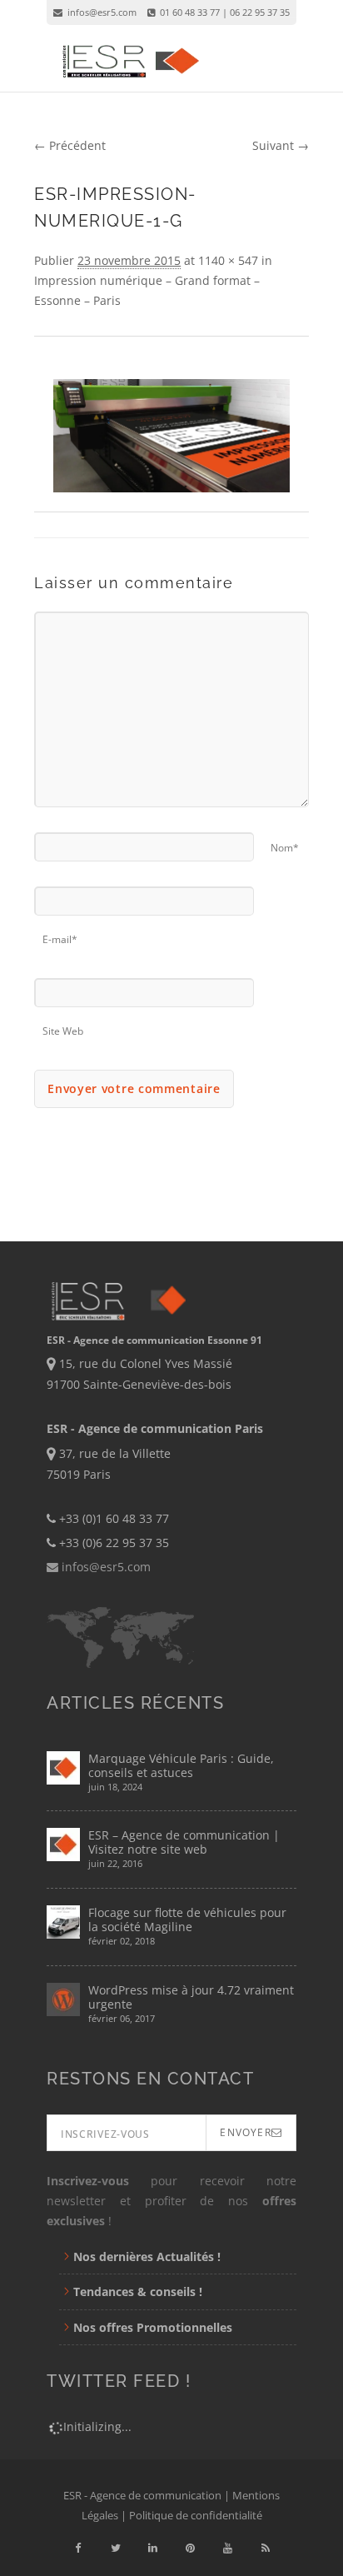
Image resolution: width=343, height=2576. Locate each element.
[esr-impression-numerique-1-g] (171, 436)
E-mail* (60, 934)
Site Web (63, 1026)
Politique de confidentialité (196, 2515)
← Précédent (70, 145)
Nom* (285, 843)
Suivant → (281, 145)
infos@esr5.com (101, 12)
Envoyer (245, 2132)
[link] (78, 2548)
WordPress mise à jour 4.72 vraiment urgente (191, 1997)
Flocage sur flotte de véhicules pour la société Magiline (187, 1920)
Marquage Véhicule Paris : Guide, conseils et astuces (181, 1765)
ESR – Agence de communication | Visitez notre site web (184, 1842)
